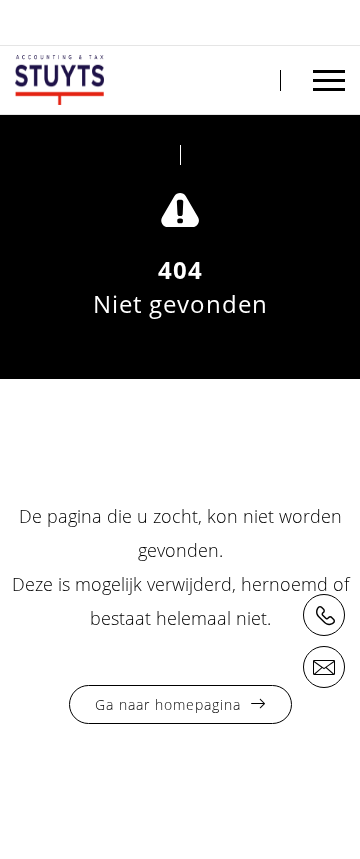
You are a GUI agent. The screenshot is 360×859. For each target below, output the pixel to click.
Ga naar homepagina (168, 704)
